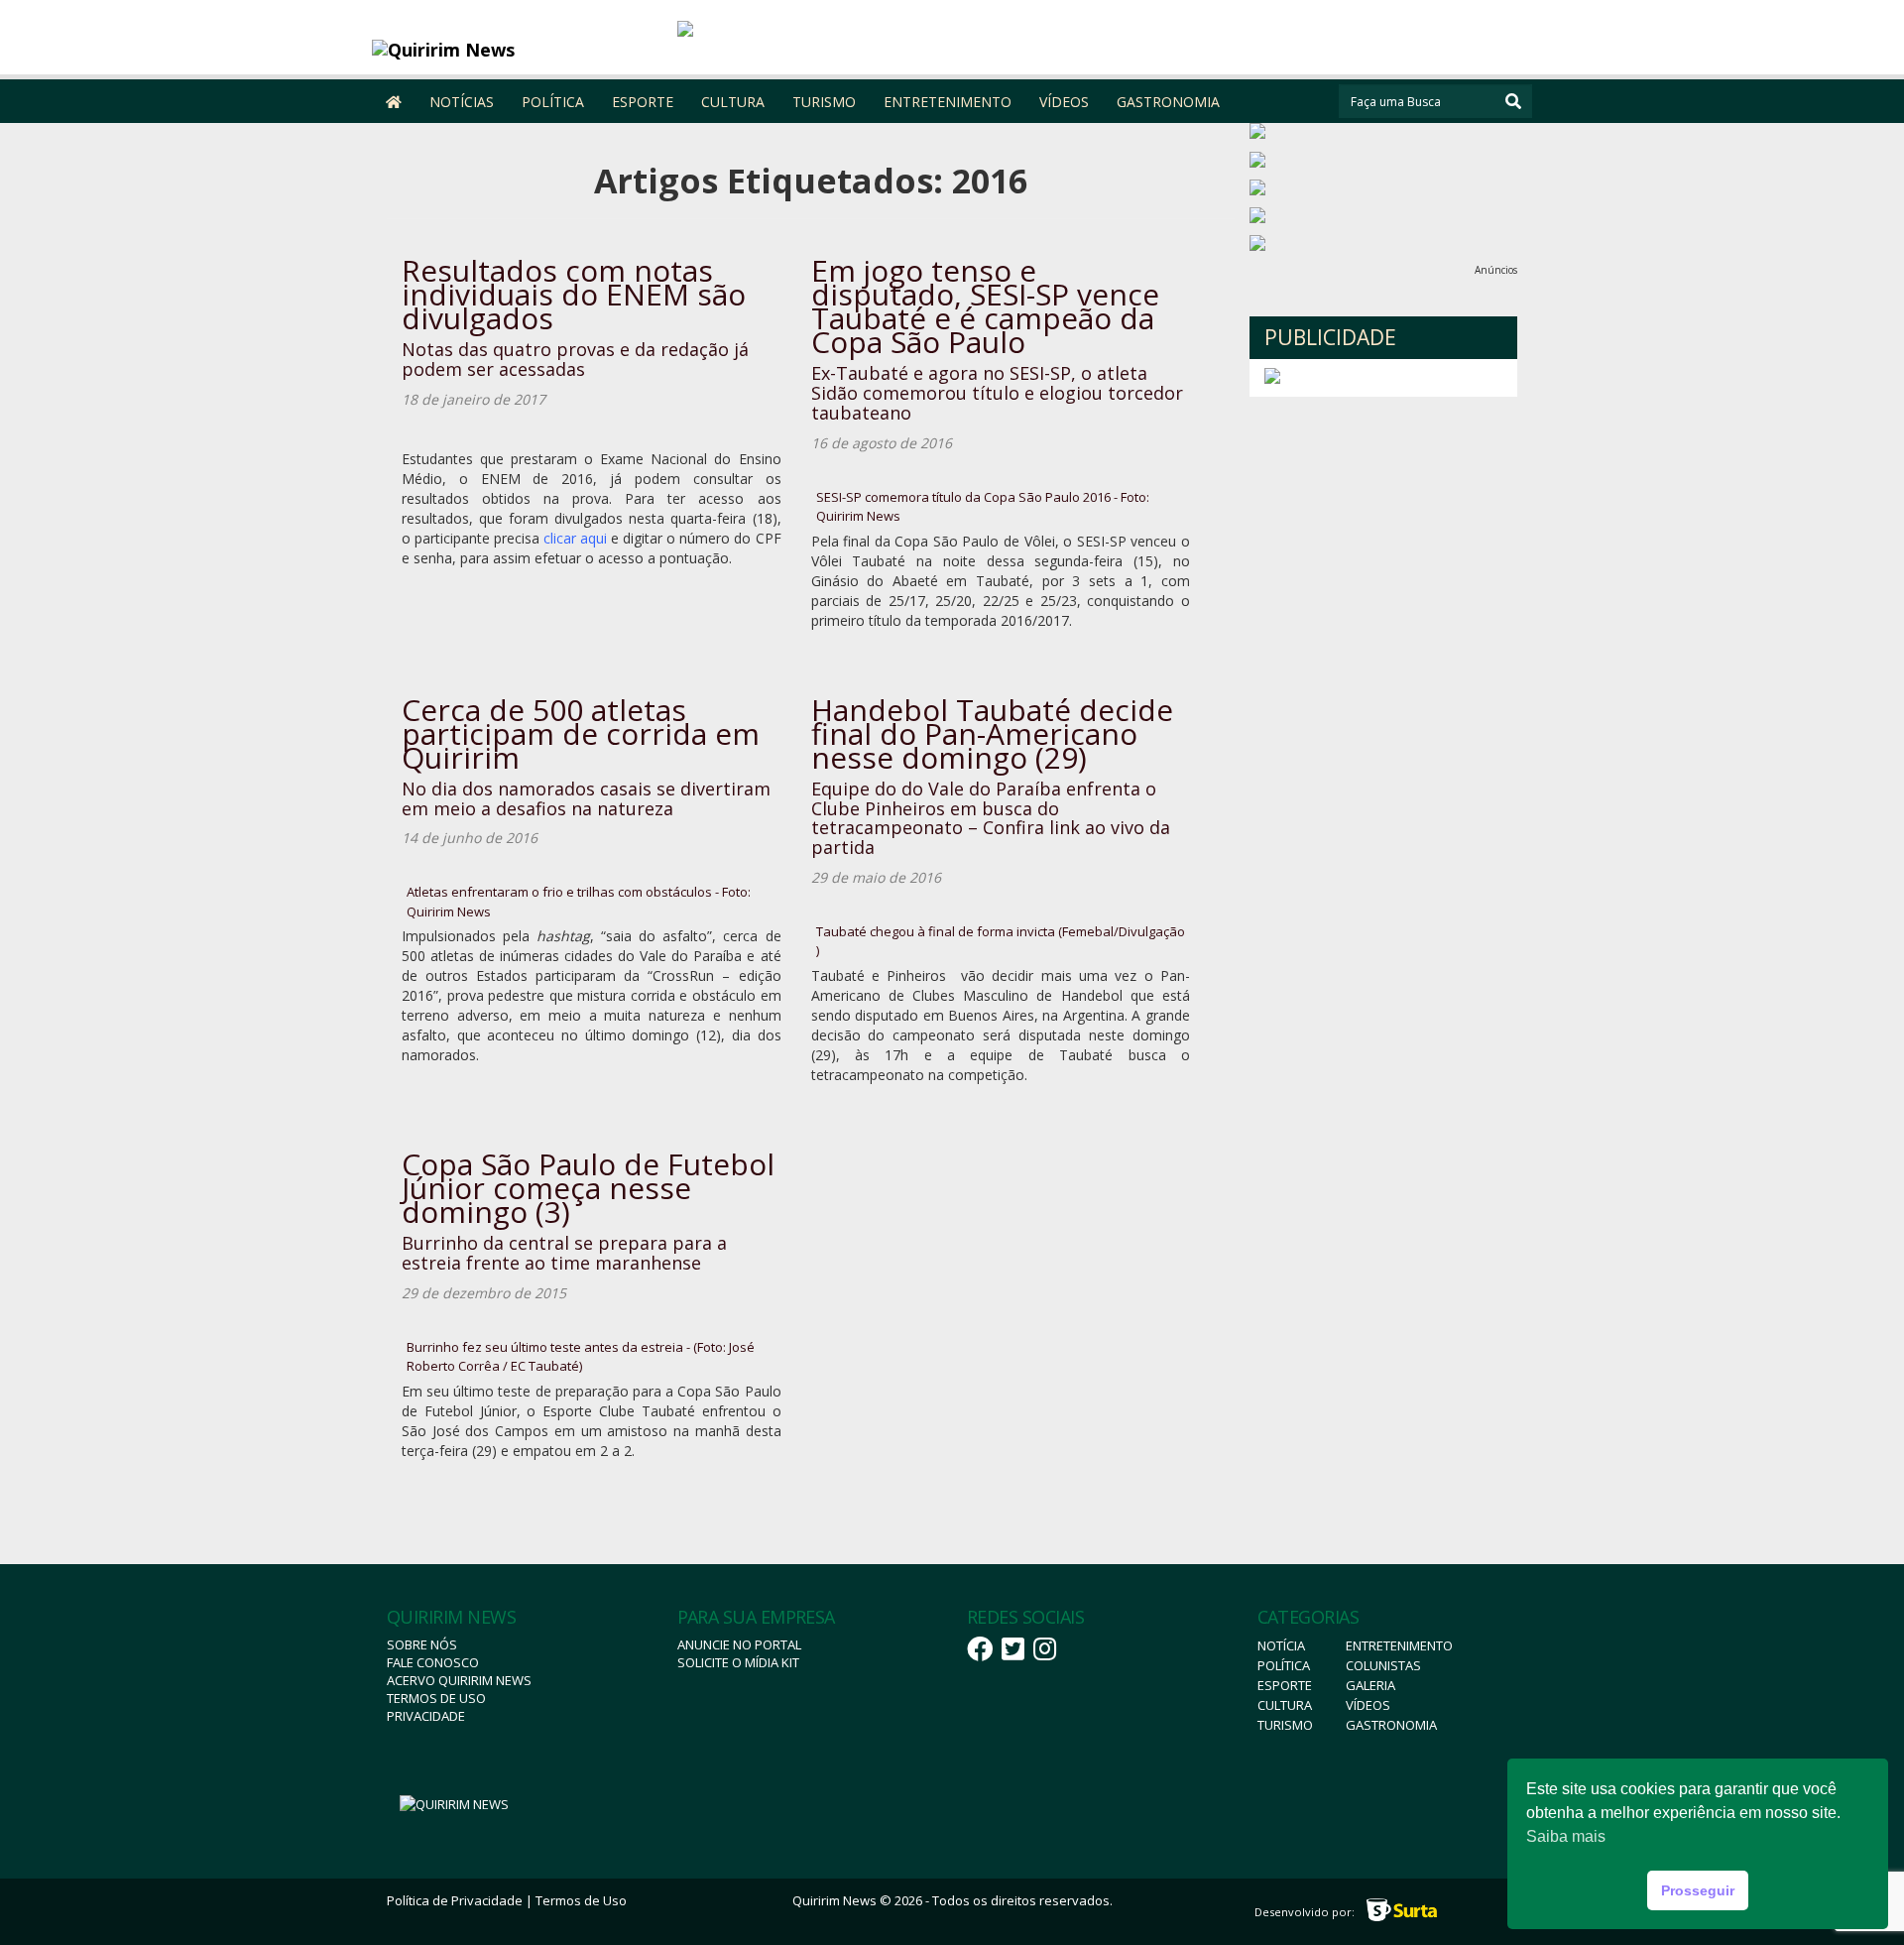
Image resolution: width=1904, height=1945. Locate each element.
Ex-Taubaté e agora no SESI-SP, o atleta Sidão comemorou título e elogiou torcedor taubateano (997, 393)
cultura (1285, 1705)
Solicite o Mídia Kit (738, 1662)
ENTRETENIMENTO (948, 102)
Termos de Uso (436, 1698)
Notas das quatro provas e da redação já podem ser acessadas (575, 359)
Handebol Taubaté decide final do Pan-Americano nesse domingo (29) (992, 733)
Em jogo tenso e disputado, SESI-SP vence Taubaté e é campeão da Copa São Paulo (985, 306)
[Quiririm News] (517, 50)
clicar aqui (575, 538)
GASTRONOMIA (1168, 102)
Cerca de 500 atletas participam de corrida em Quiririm (581, 733)
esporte (1285, 1685)
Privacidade (426, 1716)
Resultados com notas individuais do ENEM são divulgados (574, 294)
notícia (1281, 1645)
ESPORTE (643, 102)
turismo (1285, 1725)
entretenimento (1399, 1645)
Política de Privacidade (455, 1900)
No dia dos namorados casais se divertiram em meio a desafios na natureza (586, 798)
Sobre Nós (422, 1644)
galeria (1370, 1685)
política (1284, 1665)
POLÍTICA (553, 102)
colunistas (1383, 1665)
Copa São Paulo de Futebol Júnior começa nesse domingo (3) (588, 1188)
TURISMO (824, 102)
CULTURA (733, 102)
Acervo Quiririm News (459, 1680)
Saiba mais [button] (1566, 1836)
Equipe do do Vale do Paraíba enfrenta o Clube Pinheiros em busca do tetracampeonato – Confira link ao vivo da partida (991, 818)
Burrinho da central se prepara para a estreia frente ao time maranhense (564, 1253)
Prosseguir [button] (1698, 1890)
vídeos (1368, 1705)
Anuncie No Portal (739, 1644)
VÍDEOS (1064, 102)
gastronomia (1391, 1725)
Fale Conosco (433, 1662)
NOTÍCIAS (462, 102)
